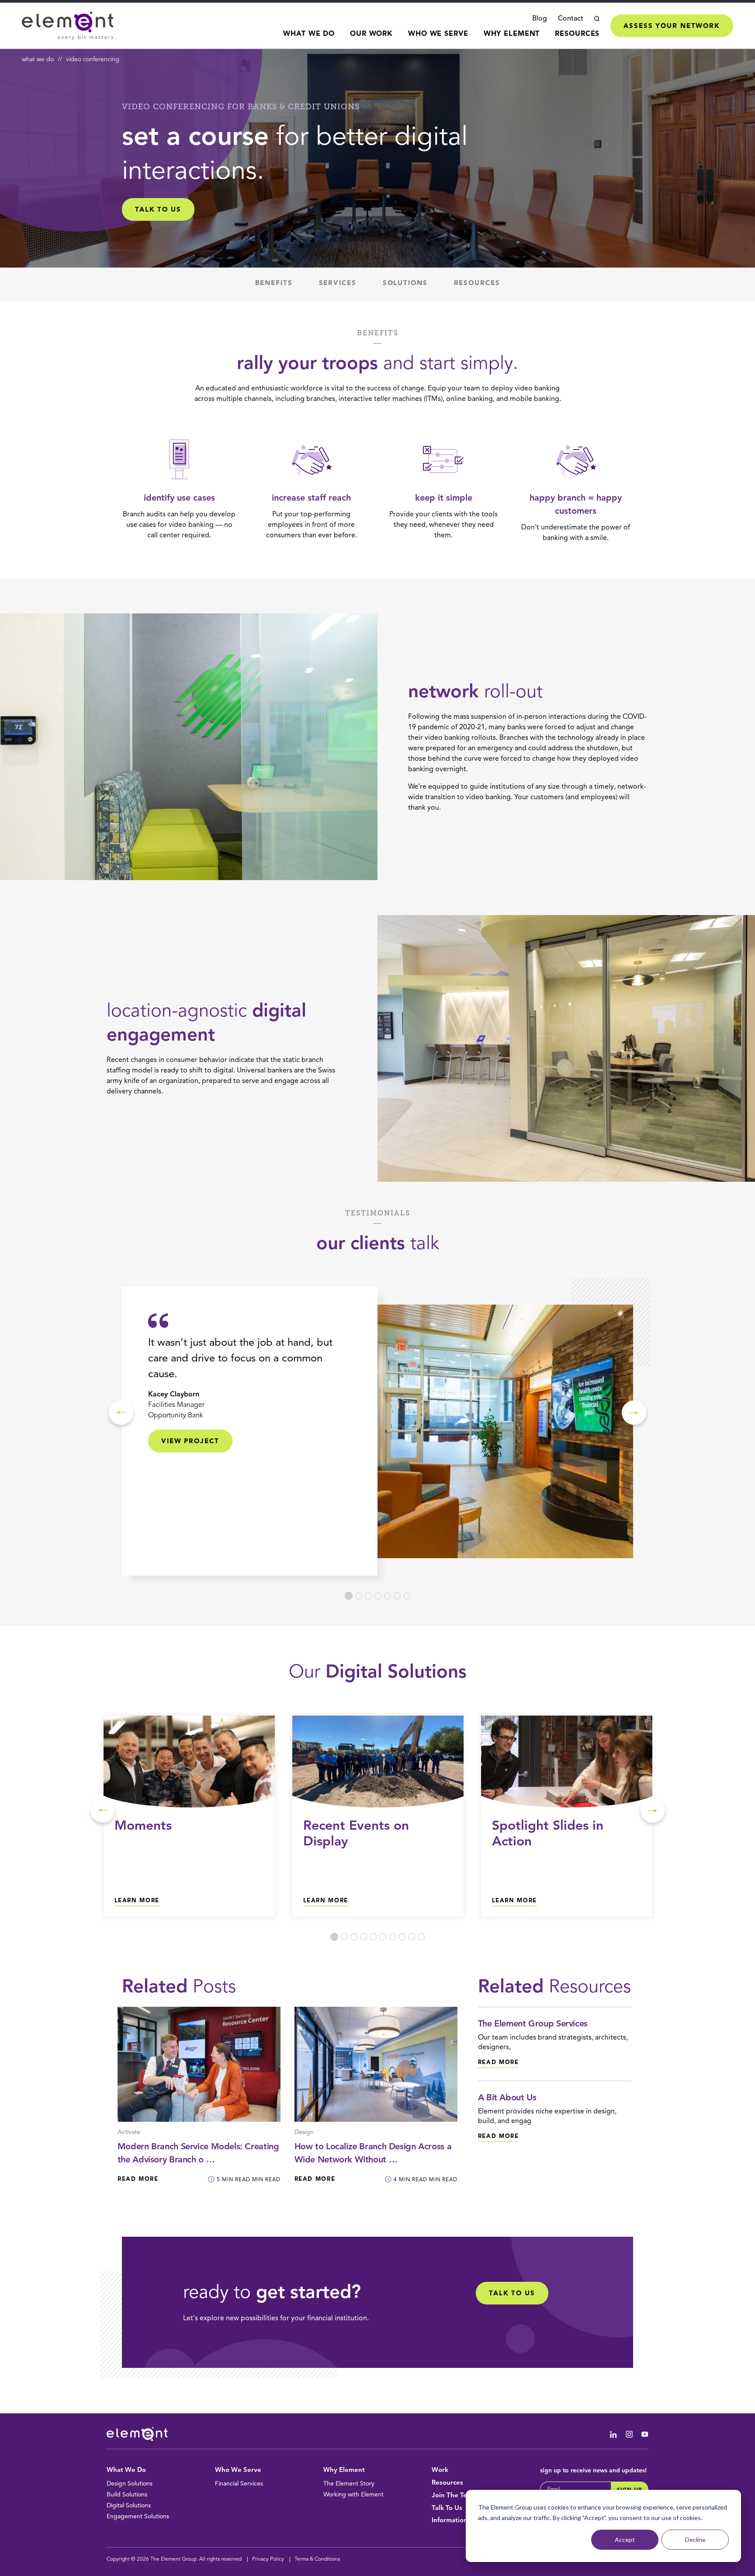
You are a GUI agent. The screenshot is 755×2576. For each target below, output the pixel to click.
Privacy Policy (268, 2559)
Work (440, 2470)
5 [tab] (388, 1596)
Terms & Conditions (317, 2559)
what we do (38, 59)
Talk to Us (512, 2294)
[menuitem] (309, 39)
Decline (695, 2539)
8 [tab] (402, 1937)
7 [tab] (407, 1596)
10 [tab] (421, 1937)
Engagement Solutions (138, 2517)
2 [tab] (359, 1596)
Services (338, 284)
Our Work (371, 34)
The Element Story (349, 2484)
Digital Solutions (129, 2506)
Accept (625, 2539)
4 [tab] (378, 1596)
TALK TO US (158, 210)
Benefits (274, 284)
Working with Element (353, 2495)
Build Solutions (127, 2495)
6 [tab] (397, 1596)
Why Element (512, 34)
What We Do (309, 34)
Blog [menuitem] (540, 19)
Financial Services (239, 2484)
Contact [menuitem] (571, 19)
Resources (577, 34)
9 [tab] (412, 1937)
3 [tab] (368, 1596)
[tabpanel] (377, 1431)
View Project (190, 1442)
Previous (121, 1413)
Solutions (405, 284)
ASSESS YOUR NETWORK (672, 26)
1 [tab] (349, 1596)
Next (634, 1413)
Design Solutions (130, 2484)
